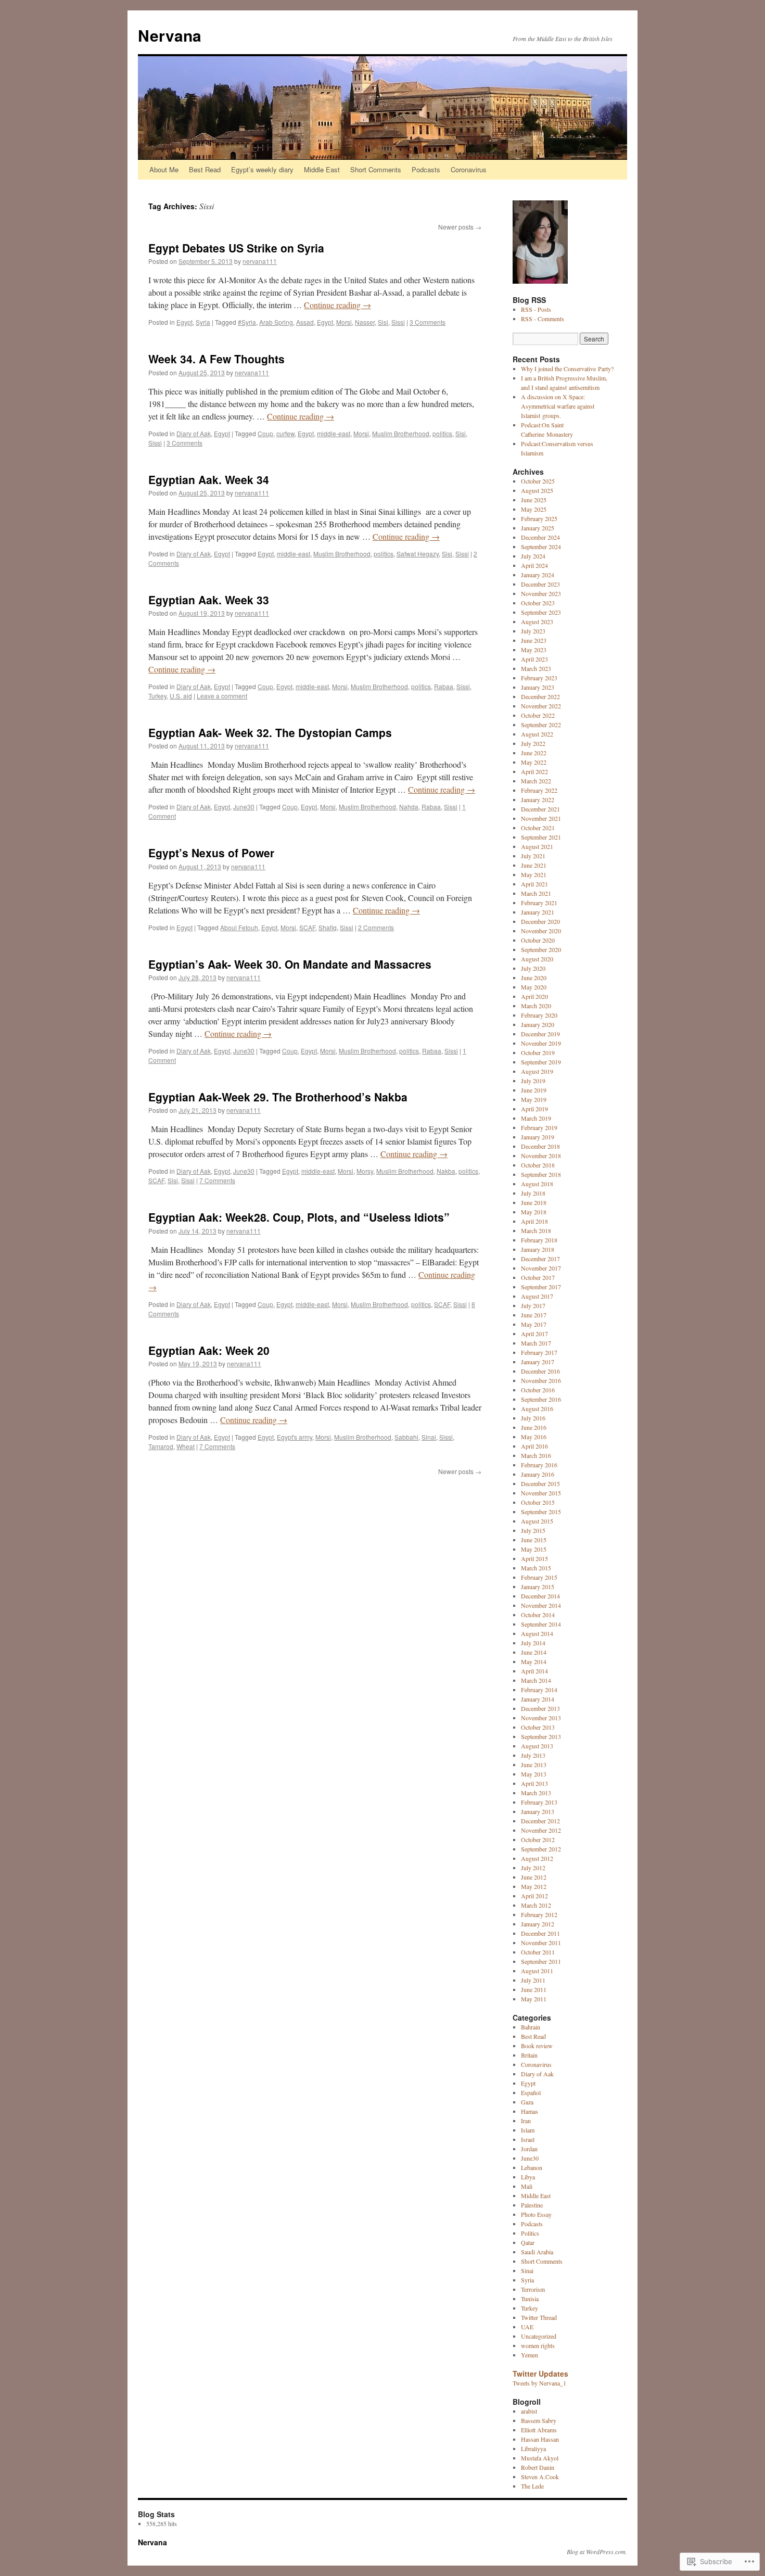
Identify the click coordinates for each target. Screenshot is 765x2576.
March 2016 (536, 1455)
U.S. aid (181, 696)
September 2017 (541, 1287)
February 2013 (539, 1802)
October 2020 (538, 940)
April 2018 (534, 1221)
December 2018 (540, 1146)
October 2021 (538, 828)
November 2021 (541, 818)
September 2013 (541, 1736)
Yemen (530, 2355)
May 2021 (534, 874)
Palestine (532, 2205)
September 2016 (541, 1399)
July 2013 (533, 1755)
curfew (285, 433)
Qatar (528, 2242)
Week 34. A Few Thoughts (216, 359)
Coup (265, 433)
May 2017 (534, 1324)
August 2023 (537, 621)
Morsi (344, 322)
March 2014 (536, 1680)
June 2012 (534, 1877)
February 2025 (539, 518)
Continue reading (337, 305)
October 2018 (538, 1165)
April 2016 (534, 1446)
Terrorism (533, 2289)
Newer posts (460, 227)
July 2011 (533, 1980)
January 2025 (538, 528)
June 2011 (534, 1989)
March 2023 (536, 668)
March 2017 (536, 1343)
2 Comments (376, 927)
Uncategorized (539, 2336)
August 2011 (537, 1971)
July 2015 (533, 1530)
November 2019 (541, 1043)
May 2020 (534, 987)
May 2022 (534, 762)
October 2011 (538, 1952)
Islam (528, 2130)
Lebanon (532, 2167)
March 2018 (536, 1230)
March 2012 (536, 1905)
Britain (529, 2055)
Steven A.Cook (540, 2477)
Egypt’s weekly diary (262, 169)
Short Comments (376, 169)
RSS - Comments (543, 319)
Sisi (383, 322)
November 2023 (541, 593)
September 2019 (541, 1062)
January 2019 (538, 1137)
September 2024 (541, 547)
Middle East (322, 169)
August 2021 (537, 846)
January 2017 (538, 1362)
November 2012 (541, 1830)
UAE (527, 2327)
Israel (528, 2139)
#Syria (247, 322)
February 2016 (539, 1465)
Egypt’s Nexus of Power (211, 853)
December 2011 (540, 1933)
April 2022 (534, 771)
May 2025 (534, 509)
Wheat (186, 1446)
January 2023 (538, 687)
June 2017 (534, 1315)
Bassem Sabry (539, 2420)
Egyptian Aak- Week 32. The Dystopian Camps (270, 732)
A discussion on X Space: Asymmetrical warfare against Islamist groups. (558, 406)
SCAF (307, 927)
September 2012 (541, 1849)
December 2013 (540, 1708)
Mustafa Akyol (540, 2458)
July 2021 (533, 856)
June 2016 (534, 1427)
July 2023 (533, 631)
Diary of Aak (194, 433)
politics (442, 433)
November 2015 (541, 1493)
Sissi (398, 322)
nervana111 (260, 261)
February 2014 (539, 1690)
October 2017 (538, 1277)
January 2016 (538, 1474)
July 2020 (533, 968)
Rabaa (444, 686)
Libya (528, 2177)
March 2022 (536, 781)
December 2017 (540, 1259)
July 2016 (533, 1418)
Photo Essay (536, 2214)
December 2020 (540, 921)
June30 (244, 807)
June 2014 (534, 1652)
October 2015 (538, 1502)
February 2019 (539, 1127)
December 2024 (540, 537)
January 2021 (538, 912)
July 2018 (533, 1193)
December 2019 (540, 1034)
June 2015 (534, 1540)
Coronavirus (469, 169)
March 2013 (536, 1793)
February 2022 (539, 790)
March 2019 (536, 1118)
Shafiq (328, 927)
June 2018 (534, 1202)
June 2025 (534, 500)
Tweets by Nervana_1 (539, 2383)
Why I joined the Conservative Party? (567, 369)
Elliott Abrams (539, 2430)
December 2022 (540, 696)
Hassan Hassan (540, 2439)
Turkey (157, 696)
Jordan (529, 2149)
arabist (529, 2411)
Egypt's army (295, 1437)
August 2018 (537, 1184)
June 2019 (534, 1090)
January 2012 (538, 1924)
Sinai (429, 1437)
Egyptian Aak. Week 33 (209, 600)
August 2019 (537, 1071)
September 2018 (541, 1174)
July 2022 (533, 743)
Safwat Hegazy (418, 554)
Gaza (527, 2102)
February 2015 (539, 1577)
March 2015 (536, 1568)
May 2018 (534, 1212)
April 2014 (534, 1671)
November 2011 (541, 1943)
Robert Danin (538, 2467)
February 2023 (539, 678)
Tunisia (530, 2299)
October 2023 (538, 603)
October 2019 (538, 1052)
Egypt (184, 322)
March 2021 (536, 893)
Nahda (409, 807)
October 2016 (538, 1390)
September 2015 (541, 1512)
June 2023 (534, 640)
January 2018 (538, 1249)
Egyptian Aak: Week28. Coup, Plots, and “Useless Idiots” (299, 1217)
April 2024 (534, 565)
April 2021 (534, 884)
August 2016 (537, 1408)
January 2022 (538, 800)
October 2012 (538, 1839)
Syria (203, 322)
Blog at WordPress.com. (597, 2552)
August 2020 (537, 959)
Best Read (205, 169)
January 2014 (538, 1699)
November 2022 (541, 706)
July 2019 (533, 1081)
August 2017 (537, 1296)
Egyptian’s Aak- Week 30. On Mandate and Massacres (290, 964)
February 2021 (539, 903)
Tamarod (161, 1446)
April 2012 (534, 1896)
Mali (527, 2186)
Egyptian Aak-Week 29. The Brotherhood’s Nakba (278, 1097)
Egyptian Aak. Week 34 (209, 479)
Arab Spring (276, 322)
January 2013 (538, 1811)
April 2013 (534, 1783)
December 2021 (540, 809)
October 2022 (538, 715)
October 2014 (538, 1615)
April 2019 (534, 1109)
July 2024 (533, 556)
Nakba (446, 1171)
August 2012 (537, 1858)
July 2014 (533, 1643)
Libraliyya (533, 2448)
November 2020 (541, 931)
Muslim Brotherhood (401, 433)
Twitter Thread (539, 2317)
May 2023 (534, 650)
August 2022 (537, 734)
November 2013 (541, 1718)
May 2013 (534, 1774)
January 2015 (538, 1587)
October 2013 (538, 1727)
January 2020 (538, 1024)
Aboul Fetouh (239, 927)
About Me (164, 169)
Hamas (530, 2111)
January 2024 (538, 575)
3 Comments (428, 322)
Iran (526, 2121)
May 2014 (534, 1661)
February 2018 (539, 1240)
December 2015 (540, 1483)
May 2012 (534, 1886)
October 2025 (538, 481)
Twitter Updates (540, 2374)
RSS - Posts (536, 309)
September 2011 (541, 1961)
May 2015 (534, 1549)
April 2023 (534, 659)
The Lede (532, 2486)
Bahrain (531, 2027)
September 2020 (541, 949)
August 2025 (537, 490)
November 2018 (541, 1156)
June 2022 (534, 753)
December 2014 (540, 1596)
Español (531, 2092)
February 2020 (539, 1015)
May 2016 (534, 1437)
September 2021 (541, 837)
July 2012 (533, 1868)
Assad (305, 322)
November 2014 (541, 1605)
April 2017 (534, 1334)
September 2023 (541, 612)
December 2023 (540, 584)
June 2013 (534, 1765)
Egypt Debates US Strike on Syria (236, 248)
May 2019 (534, 1099)
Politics (530, 2233)
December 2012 (540, 1821)
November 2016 (541, 1380)
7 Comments (217, 1180)
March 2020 (536, 1006)
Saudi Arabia (537, 2252)
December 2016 (540, 1371)
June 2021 (534, 865)
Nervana (170, 35)
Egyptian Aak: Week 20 (209, 1350)
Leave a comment (222, 696)
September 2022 (541, 725)
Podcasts (426, 169)
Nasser (365, 322)
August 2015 (537, 1521)
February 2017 (539, 1352)
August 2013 (537, 1746)
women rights (538, 2345)
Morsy (365, 1171)
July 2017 (533, 1305)
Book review (537, 2046)
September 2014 (541, 1624)
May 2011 (534, 1999)
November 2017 (541, 1268)
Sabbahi (406, 1437)
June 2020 (534, 978)
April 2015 (534, 1558)
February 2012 (539, 1914)
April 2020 (534, 996)
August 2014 (537, 1633)
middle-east (334, 433)
